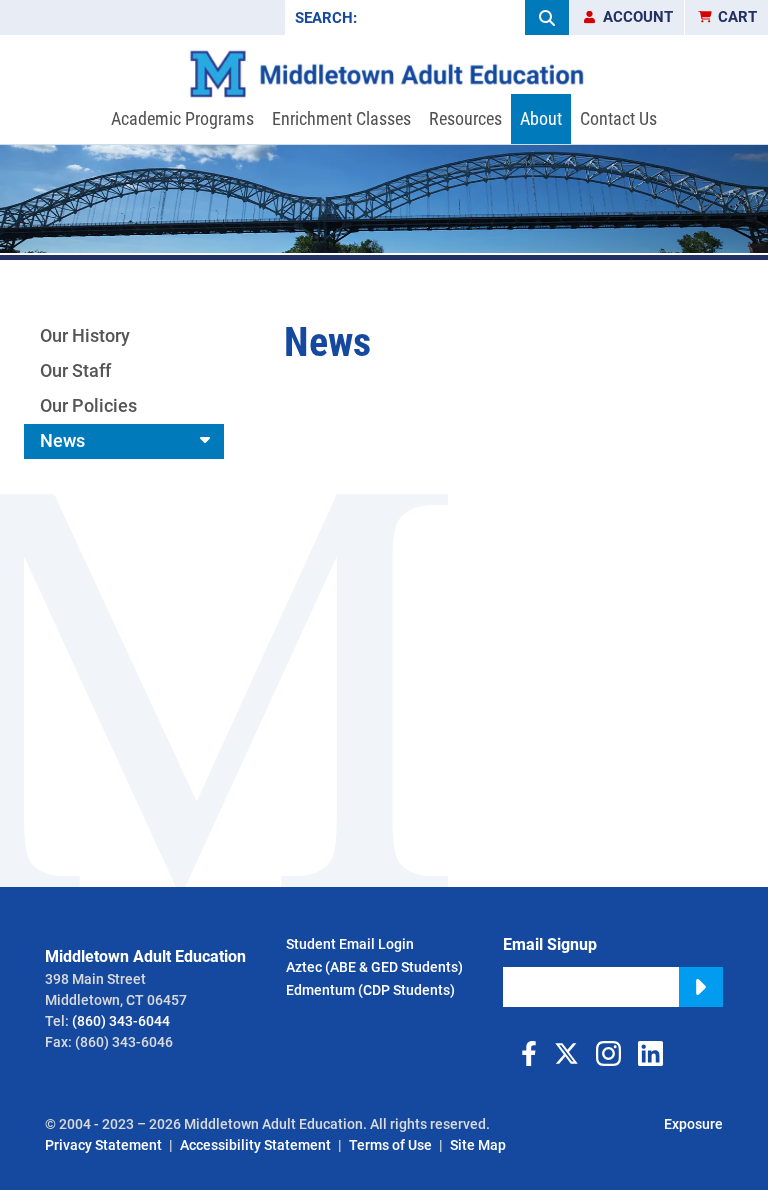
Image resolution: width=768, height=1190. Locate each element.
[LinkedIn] (650, 1053)
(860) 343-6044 (121, 1021)
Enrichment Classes (341, 118)
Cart (737, 17)
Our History (85, 335)
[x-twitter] (566, 1053)
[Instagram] (608, 1053)
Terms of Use (390, 1145)
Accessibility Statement (255, 1145)
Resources (465, 118)
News (62, 440)
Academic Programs (182, 118)
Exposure (693, 1124)
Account (638, 17)
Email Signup (550, 944)
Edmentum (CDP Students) (370, 990)
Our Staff (75, 370)
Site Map (478, 1145)
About (541, 118)
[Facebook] (524, 1053)
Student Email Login (350, 944)
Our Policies (88, 405)
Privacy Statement (103, 1145)
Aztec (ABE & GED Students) (374, 967)
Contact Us (618, 118)
